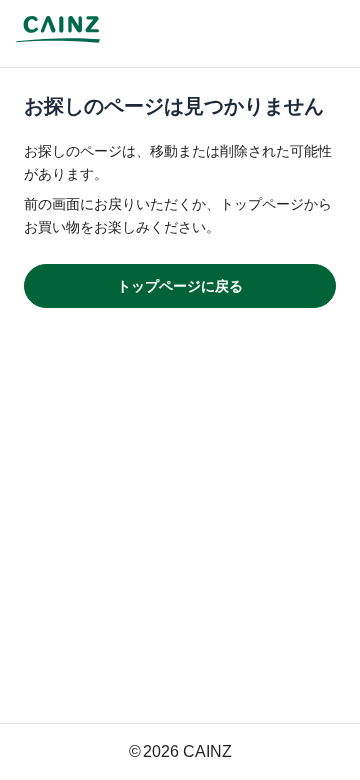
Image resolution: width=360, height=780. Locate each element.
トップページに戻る (180, 286)
